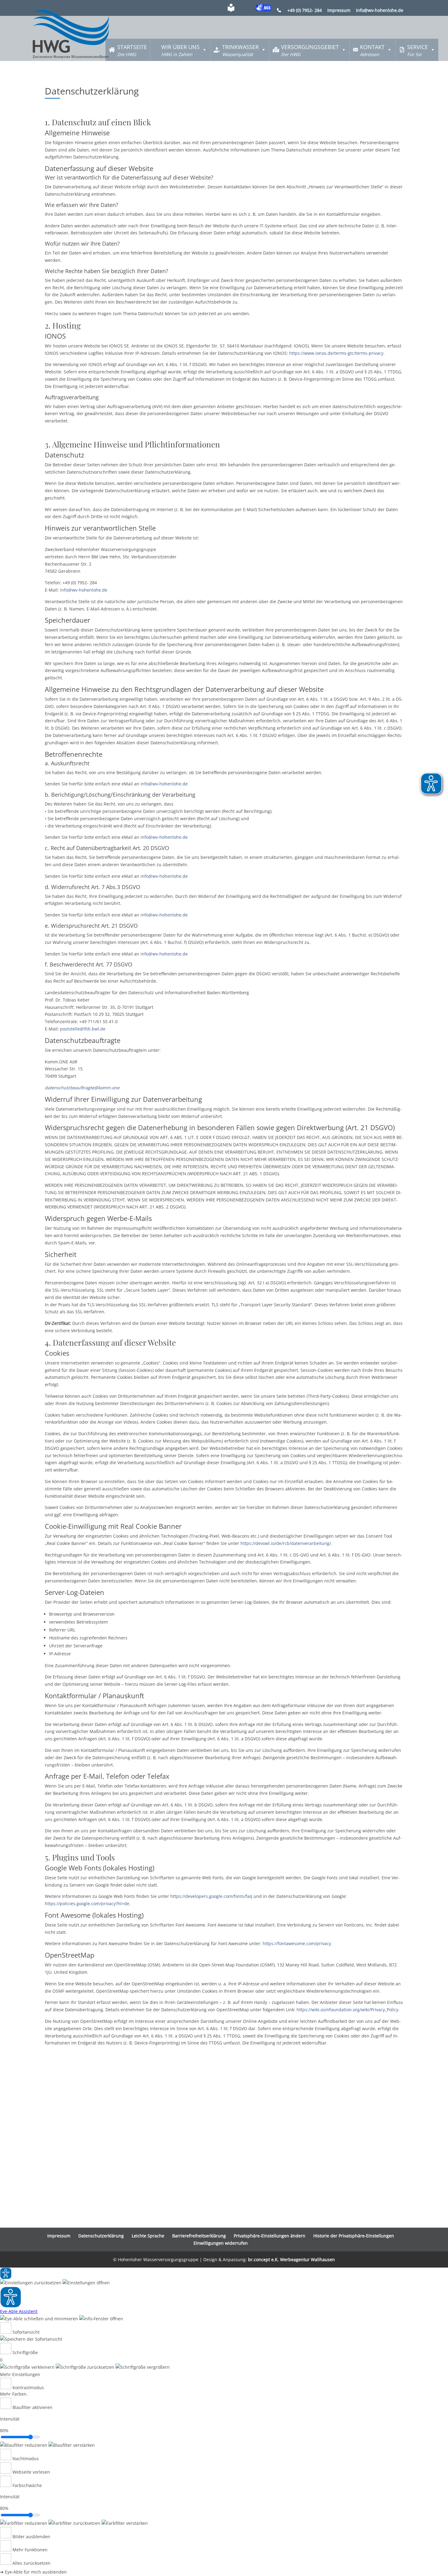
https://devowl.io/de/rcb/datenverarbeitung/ (286, 1543)
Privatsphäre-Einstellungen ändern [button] (270, 2236)
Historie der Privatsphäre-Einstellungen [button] (354, 2236)
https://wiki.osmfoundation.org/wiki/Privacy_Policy (347, 2010)
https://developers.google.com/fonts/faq (211, 1896)
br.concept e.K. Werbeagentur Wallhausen (292, 2259)
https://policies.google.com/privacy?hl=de (87, 1904)
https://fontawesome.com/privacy (297, 1943)
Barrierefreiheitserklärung (199, 2236)
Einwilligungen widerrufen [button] (221, 2243)
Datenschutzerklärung (101, 2236)
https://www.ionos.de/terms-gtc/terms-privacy (336, 353)
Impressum (339, 11)
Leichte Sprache (148, 2236)
